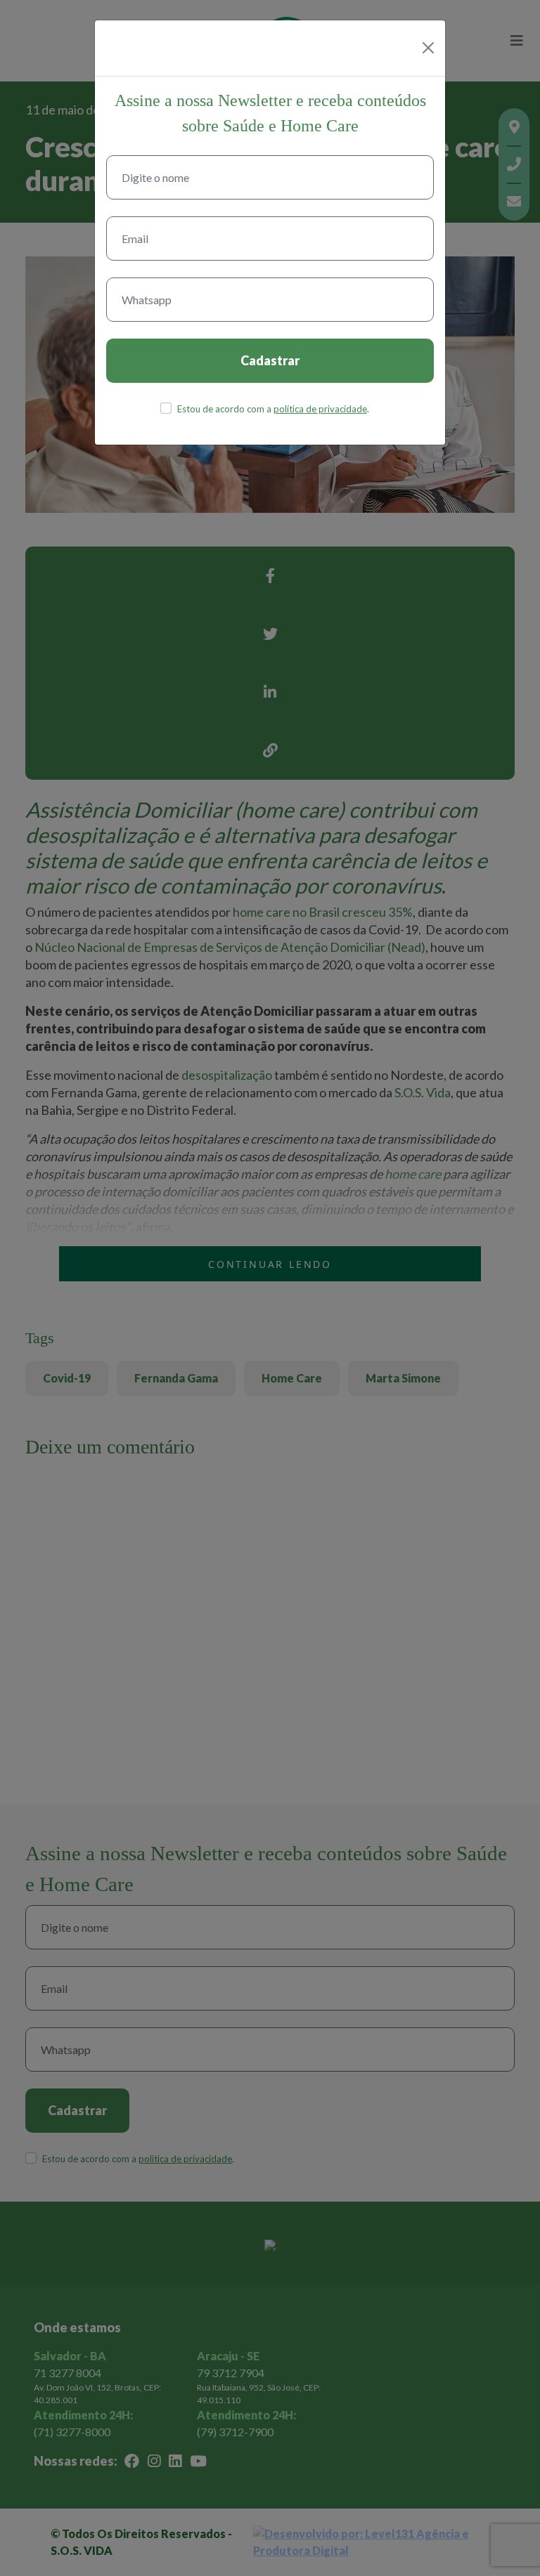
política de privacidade (320, 409)
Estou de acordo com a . (273, 409)
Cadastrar (270, 360)
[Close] (428, 48)
